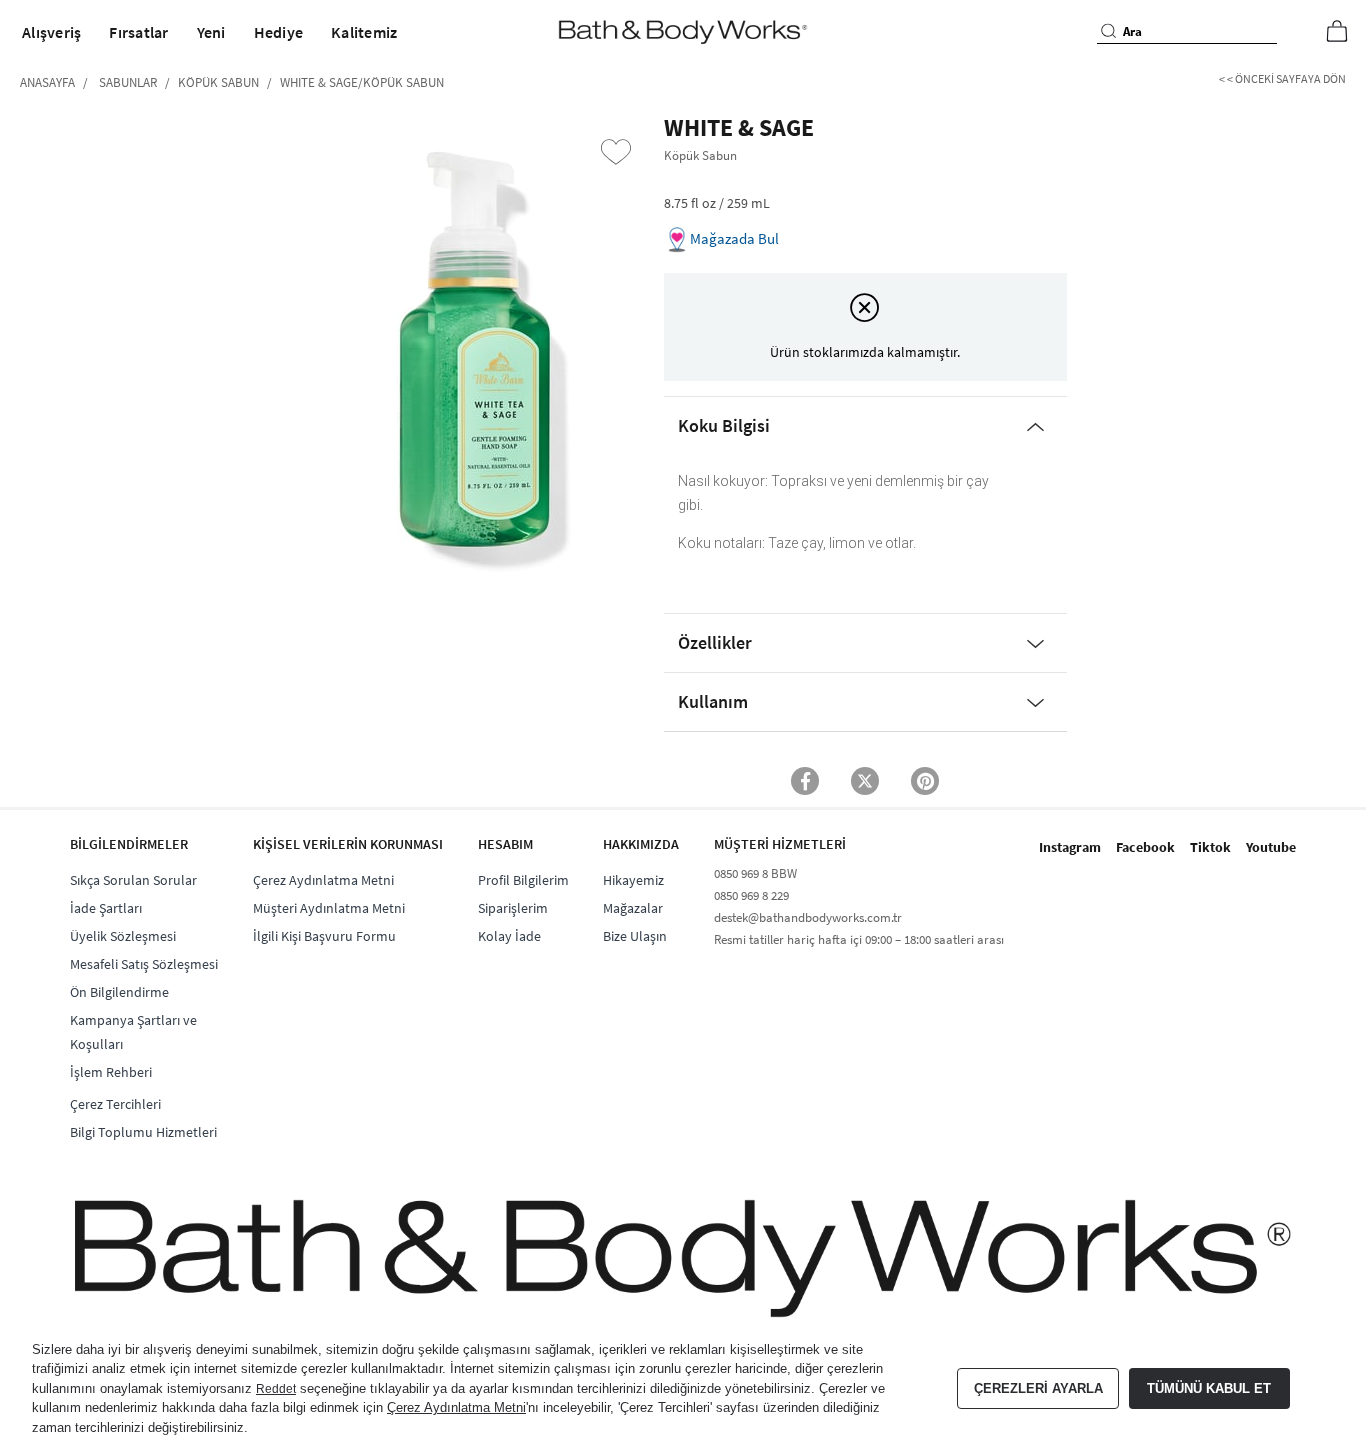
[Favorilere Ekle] (616, 152)
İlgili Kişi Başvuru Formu (324, 936)
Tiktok (1210, 847)
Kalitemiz (364, 32)
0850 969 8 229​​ (751, 895)
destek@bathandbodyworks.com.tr (808, 917)
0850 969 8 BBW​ (755, 873)
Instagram (1070, 847)
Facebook (1145, 847)
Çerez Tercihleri (115, 1104)
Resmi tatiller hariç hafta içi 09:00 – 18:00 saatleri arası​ (859, 939)
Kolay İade (509, 936)
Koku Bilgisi (724, 425)
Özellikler (715, 642)
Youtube (1271, 847)
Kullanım (713, 701)
